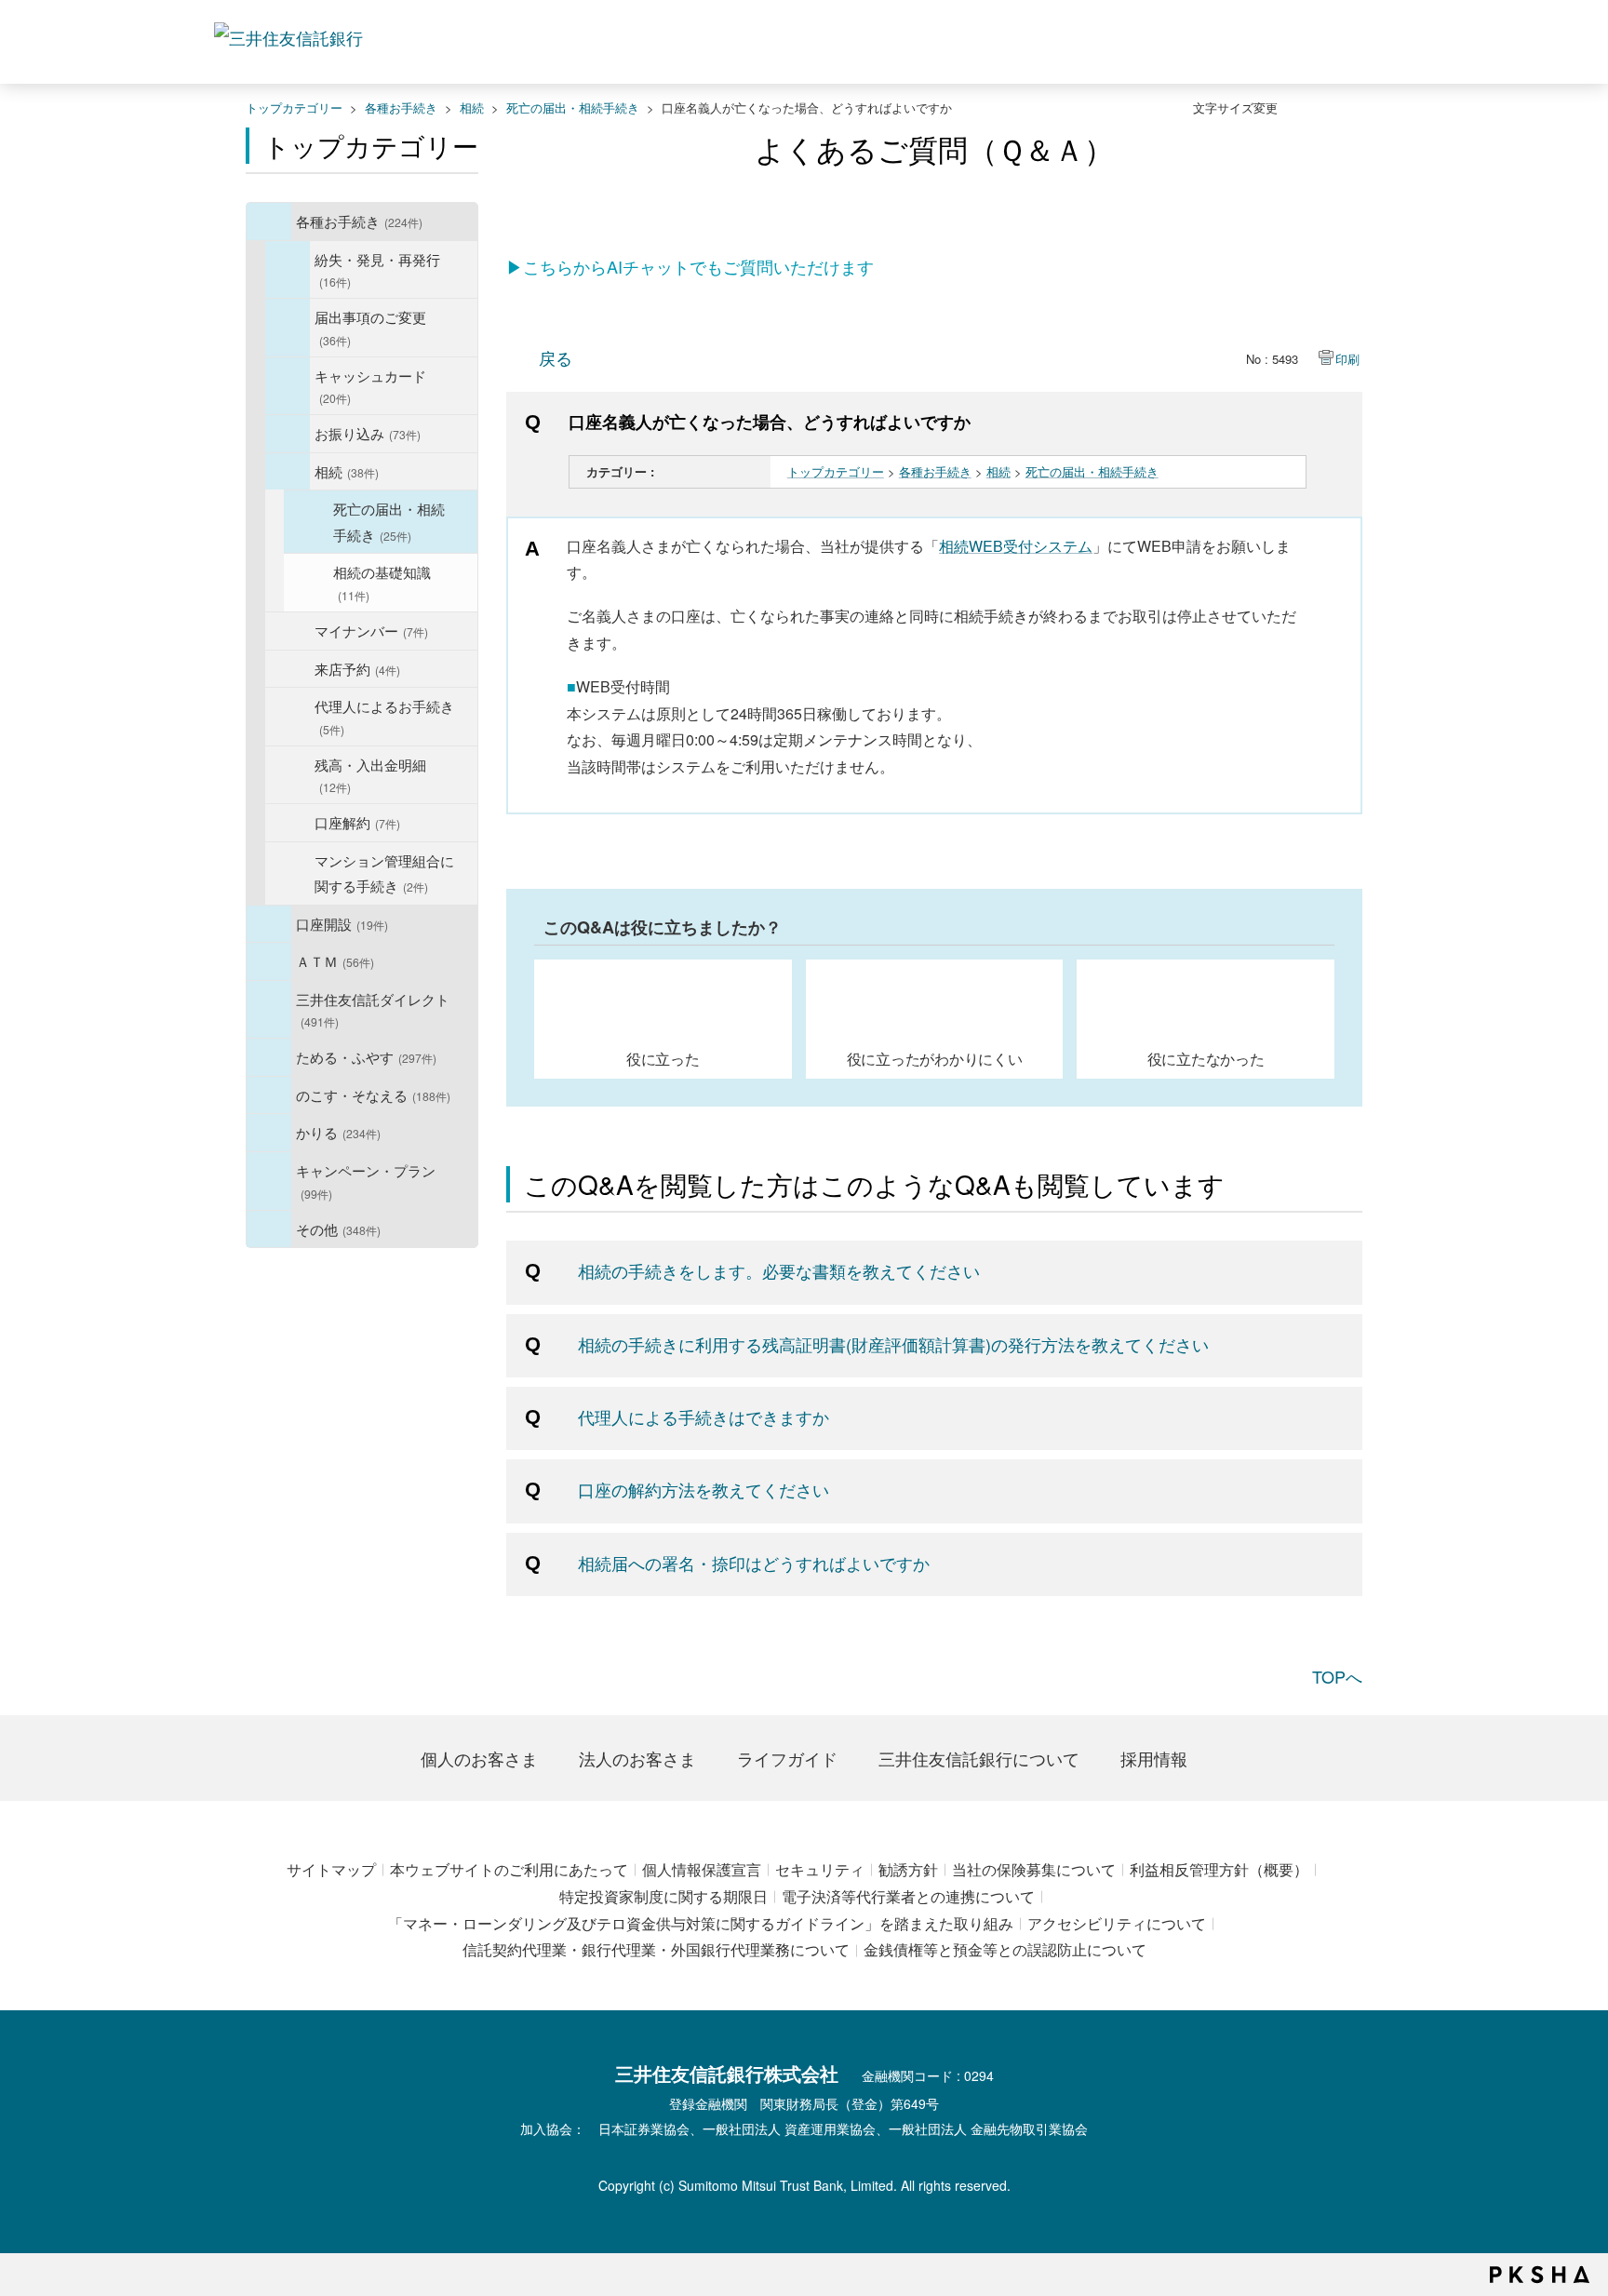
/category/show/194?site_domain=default (288, 434)
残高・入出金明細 (370, 775)
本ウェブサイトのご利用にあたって (509, 1869)
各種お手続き (401, 107)
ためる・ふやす (366, 1056)
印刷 (1347, 359)
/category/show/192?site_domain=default (288, 328)
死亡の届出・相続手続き (573, 107)
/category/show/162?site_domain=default (269, 1010)
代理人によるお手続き (384, 716)
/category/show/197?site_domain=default (288, 472)
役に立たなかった (1206, 1058)
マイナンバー (371, 630)
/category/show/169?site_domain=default (269, 1133)
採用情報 (1154, 1758)
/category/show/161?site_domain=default (269, 924)
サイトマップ (331, 1869)
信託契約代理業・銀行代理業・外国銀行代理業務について (656, 1949)
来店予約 (357, 668)
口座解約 (357, 822)
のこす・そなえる (373, 1094)
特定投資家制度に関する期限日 (663, 1896)
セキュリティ (820, 1869)
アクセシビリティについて (1117, 1923)
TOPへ (1337, 1676)
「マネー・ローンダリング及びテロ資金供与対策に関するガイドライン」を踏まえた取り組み (701, 1923)
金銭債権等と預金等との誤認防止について (1005, 1949)
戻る (556, 357)
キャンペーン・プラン (366, 1181)
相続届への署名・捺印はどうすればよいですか (754, 1563)
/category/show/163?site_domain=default (269, 1057)
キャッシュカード (370, 386)
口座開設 (342, 923)
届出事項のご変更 (370, 327)
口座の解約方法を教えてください (703, 1489)
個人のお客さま (479, 1758)
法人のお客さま (637, 1758)
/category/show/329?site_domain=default (269, 1095)
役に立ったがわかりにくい (935, 1058)
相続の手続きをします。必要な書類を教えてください (779, 1270)
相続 (472, 107)
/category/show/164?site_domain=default (269, 1229)
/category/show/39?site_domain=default (269, 222)
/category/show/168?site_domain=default (269, 961)
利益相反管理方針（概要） (1219, 1869)
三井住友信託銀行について (979, 1758)
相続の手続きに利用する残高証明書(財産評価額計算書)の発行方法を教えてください (893, 1344)
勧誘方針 (908, 1869)
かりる (338, 1132)
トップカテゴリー (294, 107)
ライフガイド (787, 1758)
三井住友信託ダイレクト (373, 1009)
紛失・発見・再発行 (377, 269)
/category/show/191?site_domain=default (288, 270)
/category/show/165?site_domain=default (269, 1181)
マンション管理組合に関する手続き (384, 873)
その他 (338, 1229)
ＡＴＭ (335, 960)
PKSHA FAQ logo (1540, 2275)
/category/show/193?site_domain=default (288, 386)
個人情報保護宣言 (702, 1869)
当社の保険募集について (1034, 1869)
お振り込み (368, 433)
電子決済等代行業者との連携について (908, 1896)
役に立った (663, 1058)
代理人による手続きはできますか (703, 1417)
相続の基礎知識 (382, 582)
